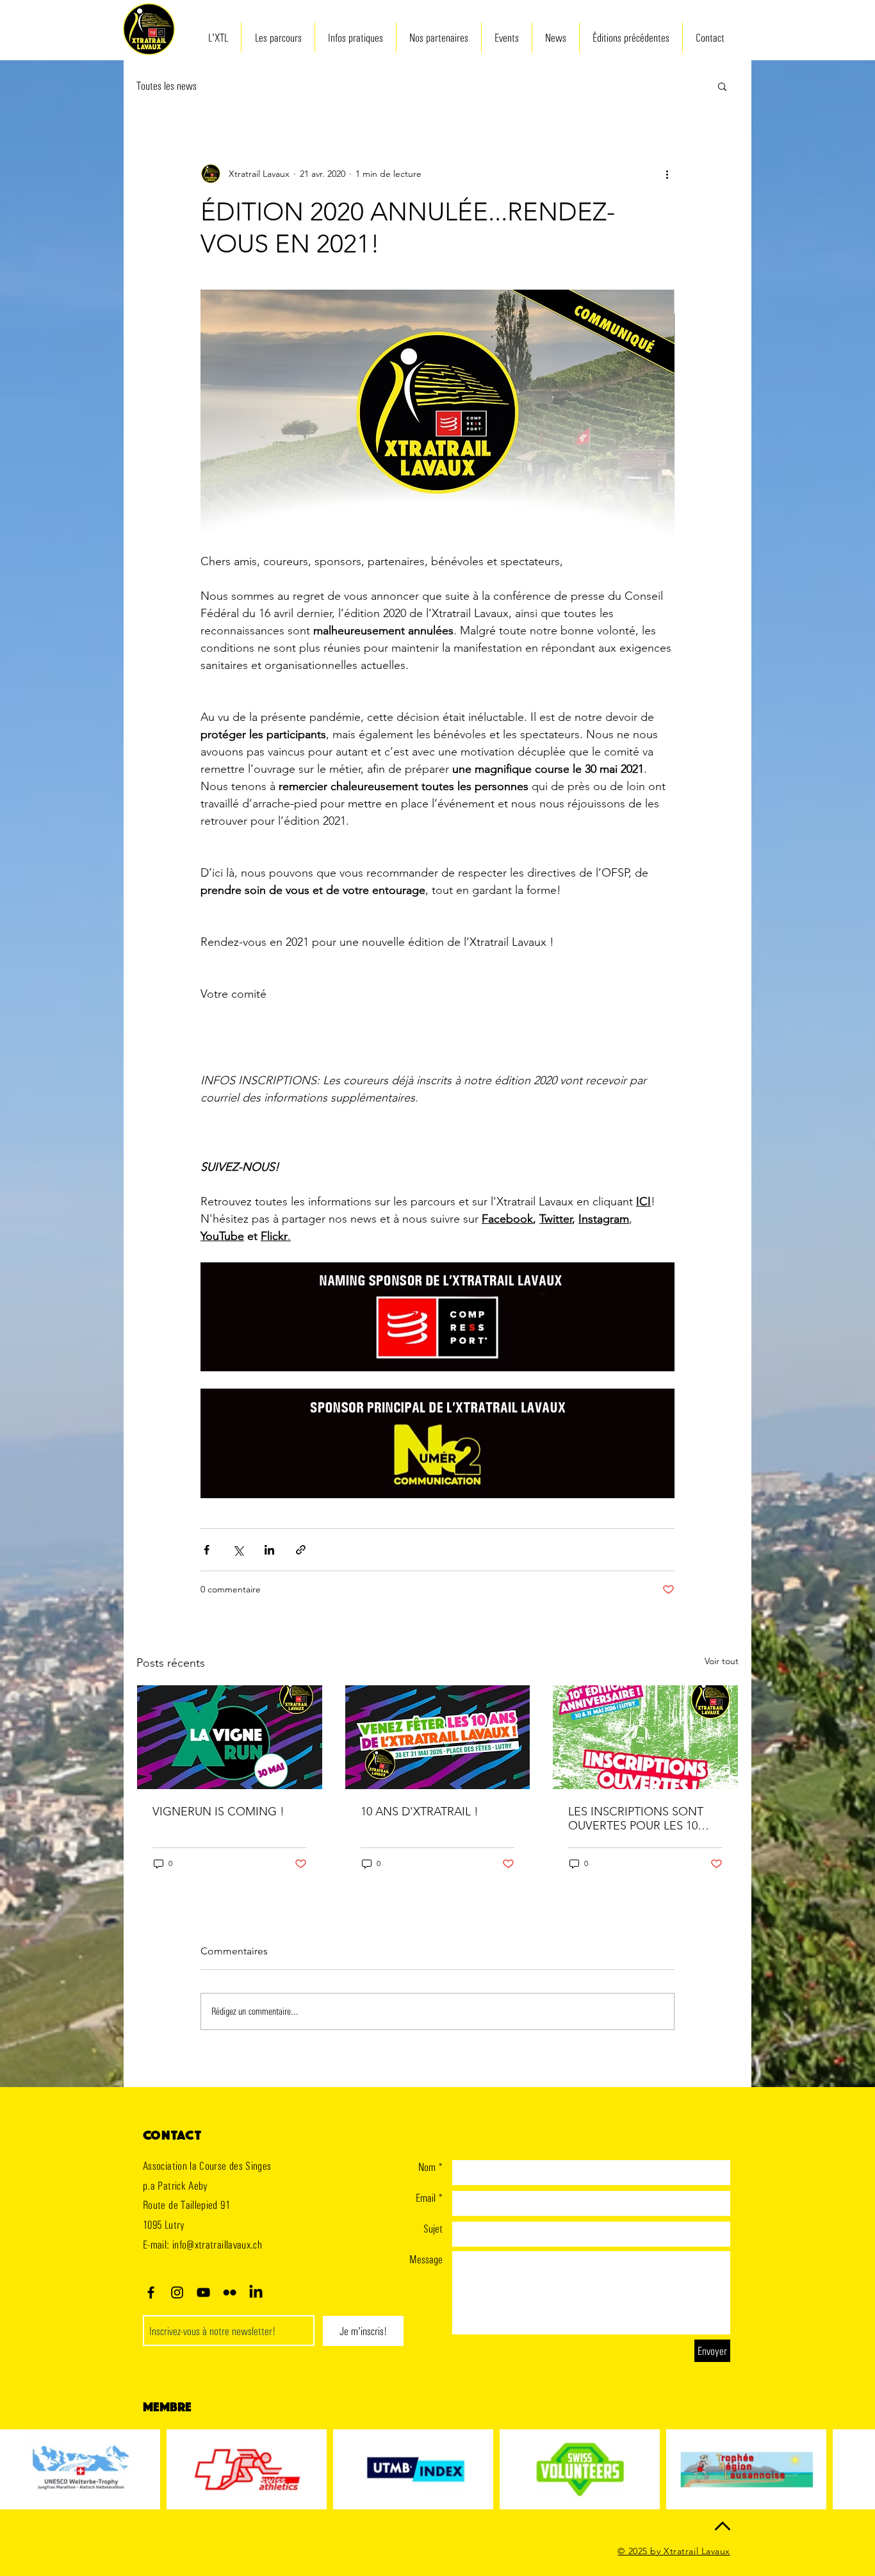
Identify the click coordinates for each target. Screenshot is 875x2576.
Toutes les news (167, 86)
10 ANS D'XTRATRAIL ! (420, 1812)
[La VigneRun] (230, 1737)
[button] (722, 86)
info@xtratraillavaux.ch (217, 2244)
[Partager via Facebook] (207, 1550)
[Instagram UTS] (177, 2292)
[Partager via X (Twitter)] (238, 1550)
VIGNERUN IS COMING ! (218, 1812)
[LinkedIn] (256, 2292)
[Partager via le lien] (301, 1550)
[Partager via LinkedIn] (269, 1550)
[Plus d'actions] (667, 174)
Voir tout (722, 1661)
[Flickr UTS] (230, 2292)
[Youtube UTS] (203, 2292)
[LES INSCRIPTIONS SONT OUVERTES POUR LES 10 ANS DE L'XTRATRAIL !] (645, 1737)
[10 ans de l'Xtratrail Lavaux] (438, 1737)
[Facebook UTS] (151, 2292)
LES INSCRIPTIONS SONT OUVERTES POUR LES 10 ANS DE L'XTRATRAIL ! (636, 1819)
